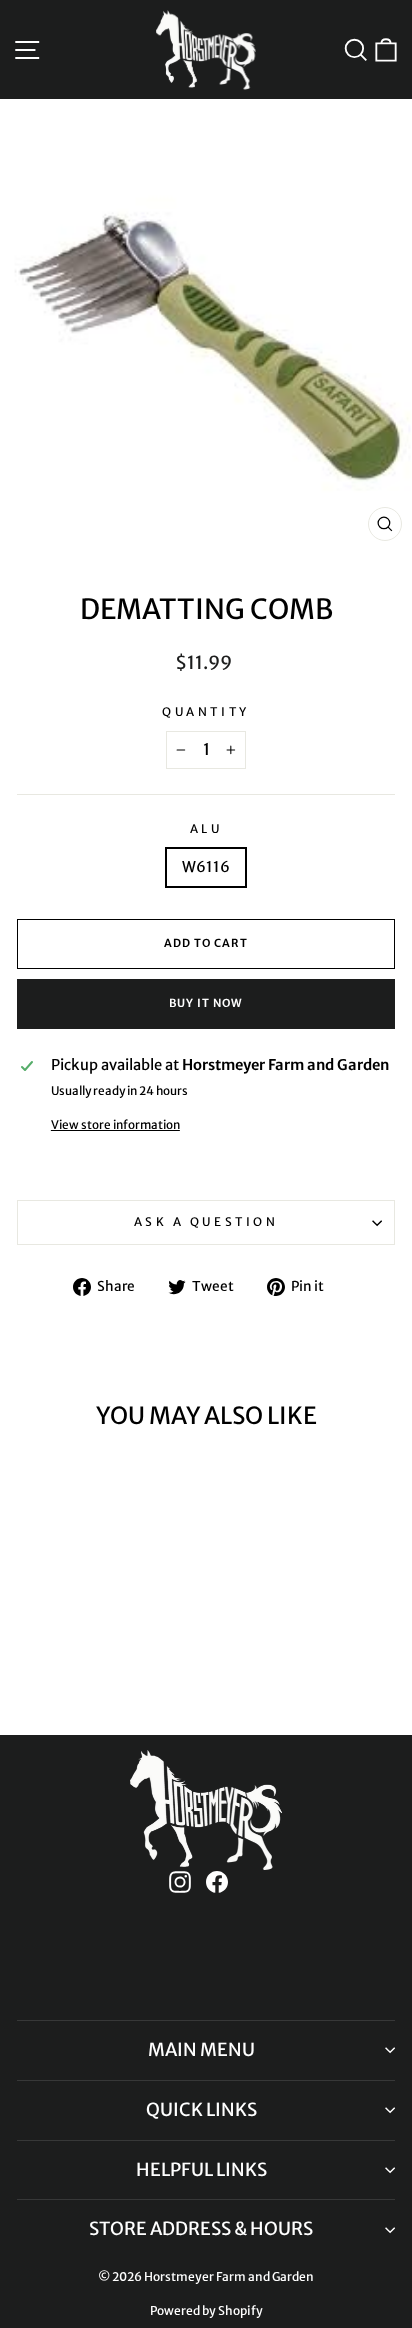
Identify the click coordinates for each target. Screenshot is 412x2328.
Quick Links (201, 2109)
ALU (206, 828)
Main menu (201, 2049)
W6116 (206, 867)
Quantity (205, 711)
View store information (115, 1124)
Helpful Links (201, 2169)
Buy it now (206, 1003)
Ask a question (206, 1221)
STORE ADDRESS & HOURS (201, 2228)
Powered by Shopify (206, 2310)
